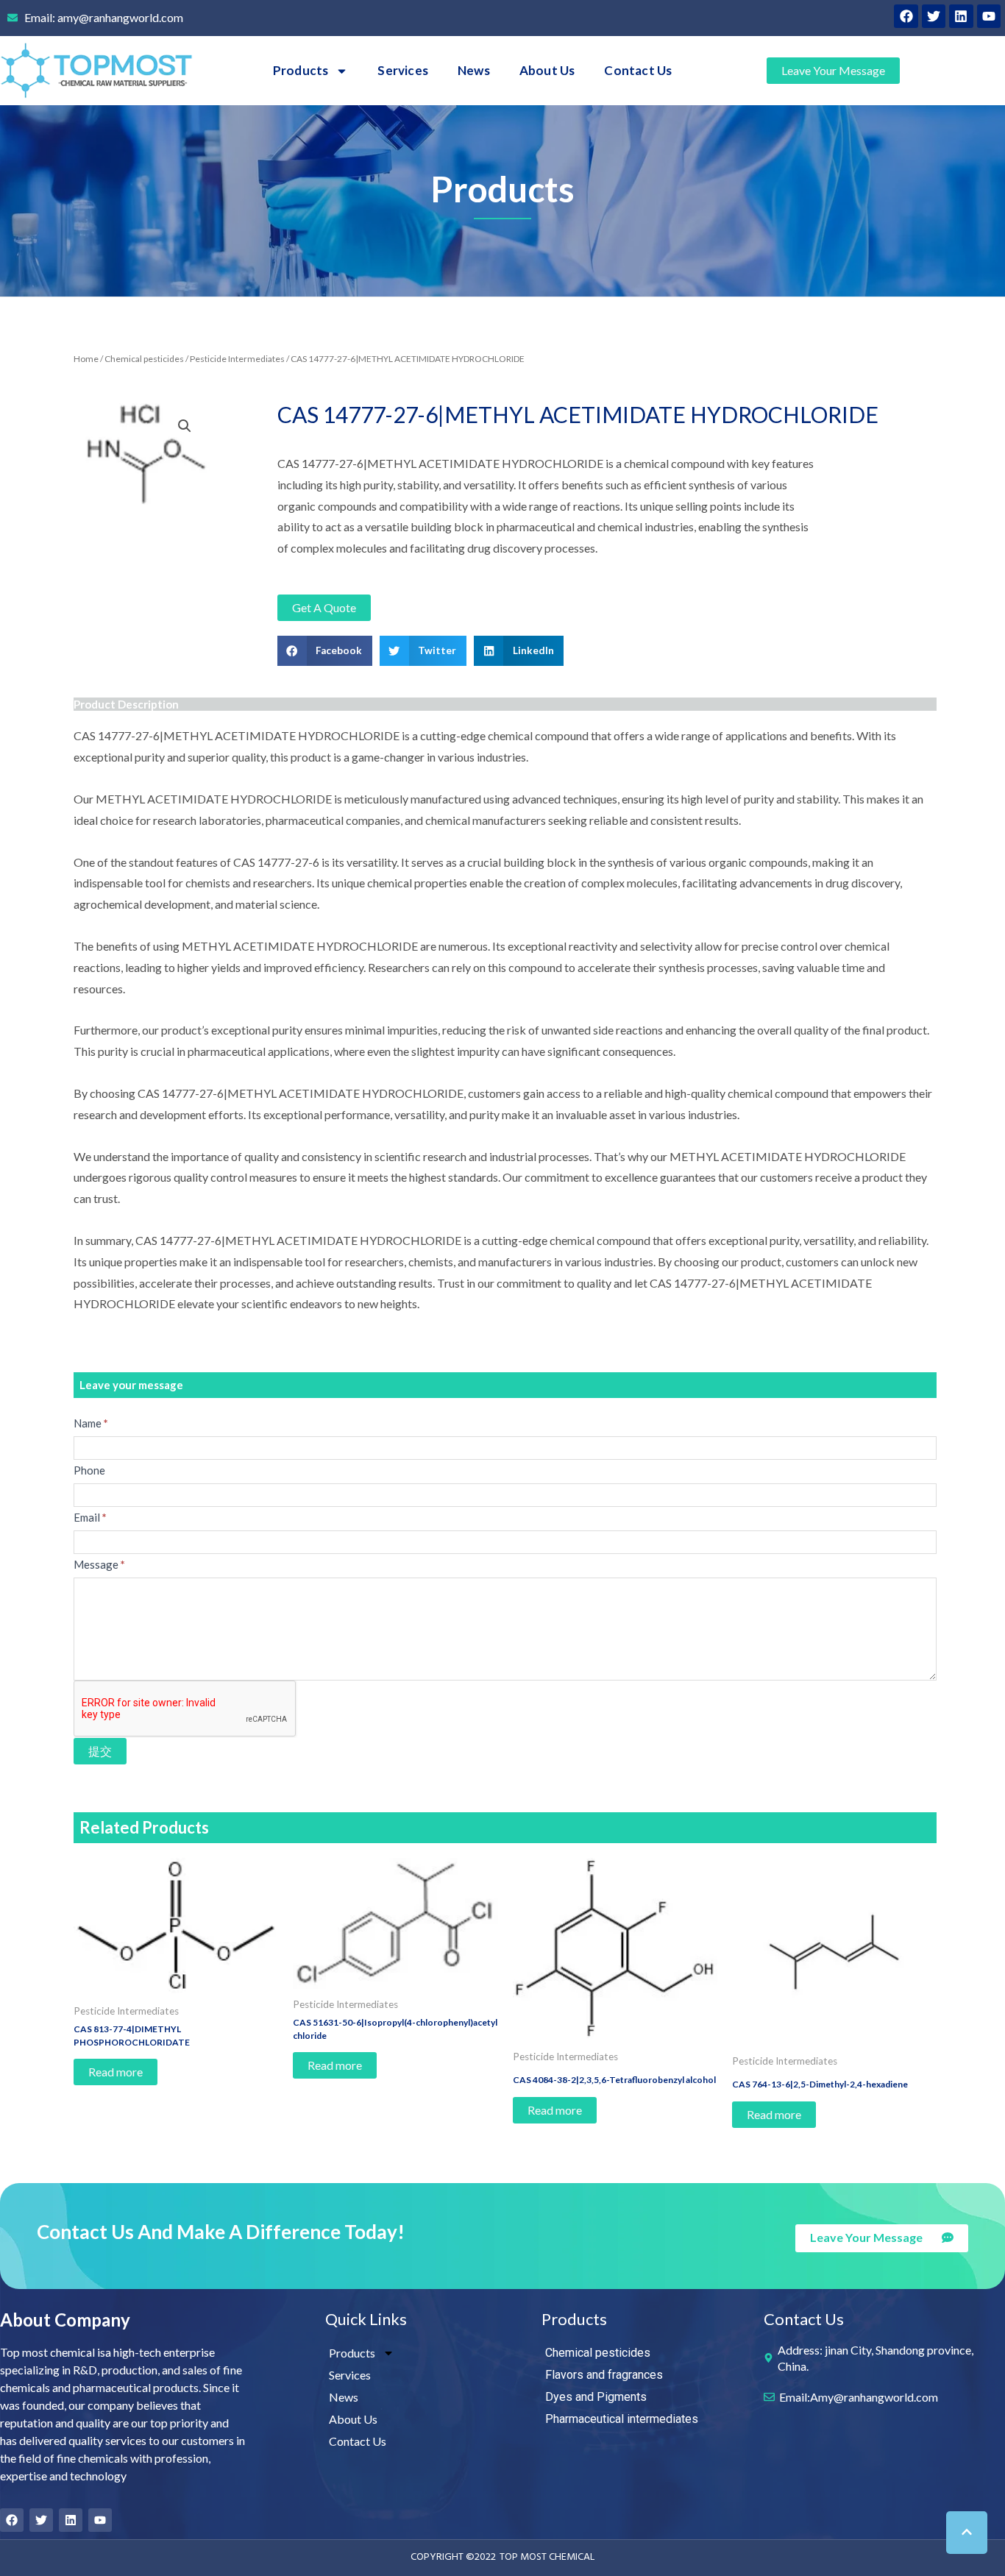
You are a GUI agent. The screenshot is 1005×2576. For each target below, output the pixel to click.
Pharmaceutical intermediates (622, 2419)
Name (91, 1423)
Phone (89, 1470)
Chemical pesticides (144, 359)
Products (301, 70)
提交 (100, 1751)
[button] (325, 651)
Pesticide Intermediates (237, 359)
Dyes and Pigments (596, 2397)
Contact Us (638, 70)
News (474, 70)
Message (99, 1564)
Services (403, 70)
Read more (116, 2072)
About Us (547, 70)
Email (90, 1517)
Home (86, 359)
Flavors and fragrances (604, 2375)
